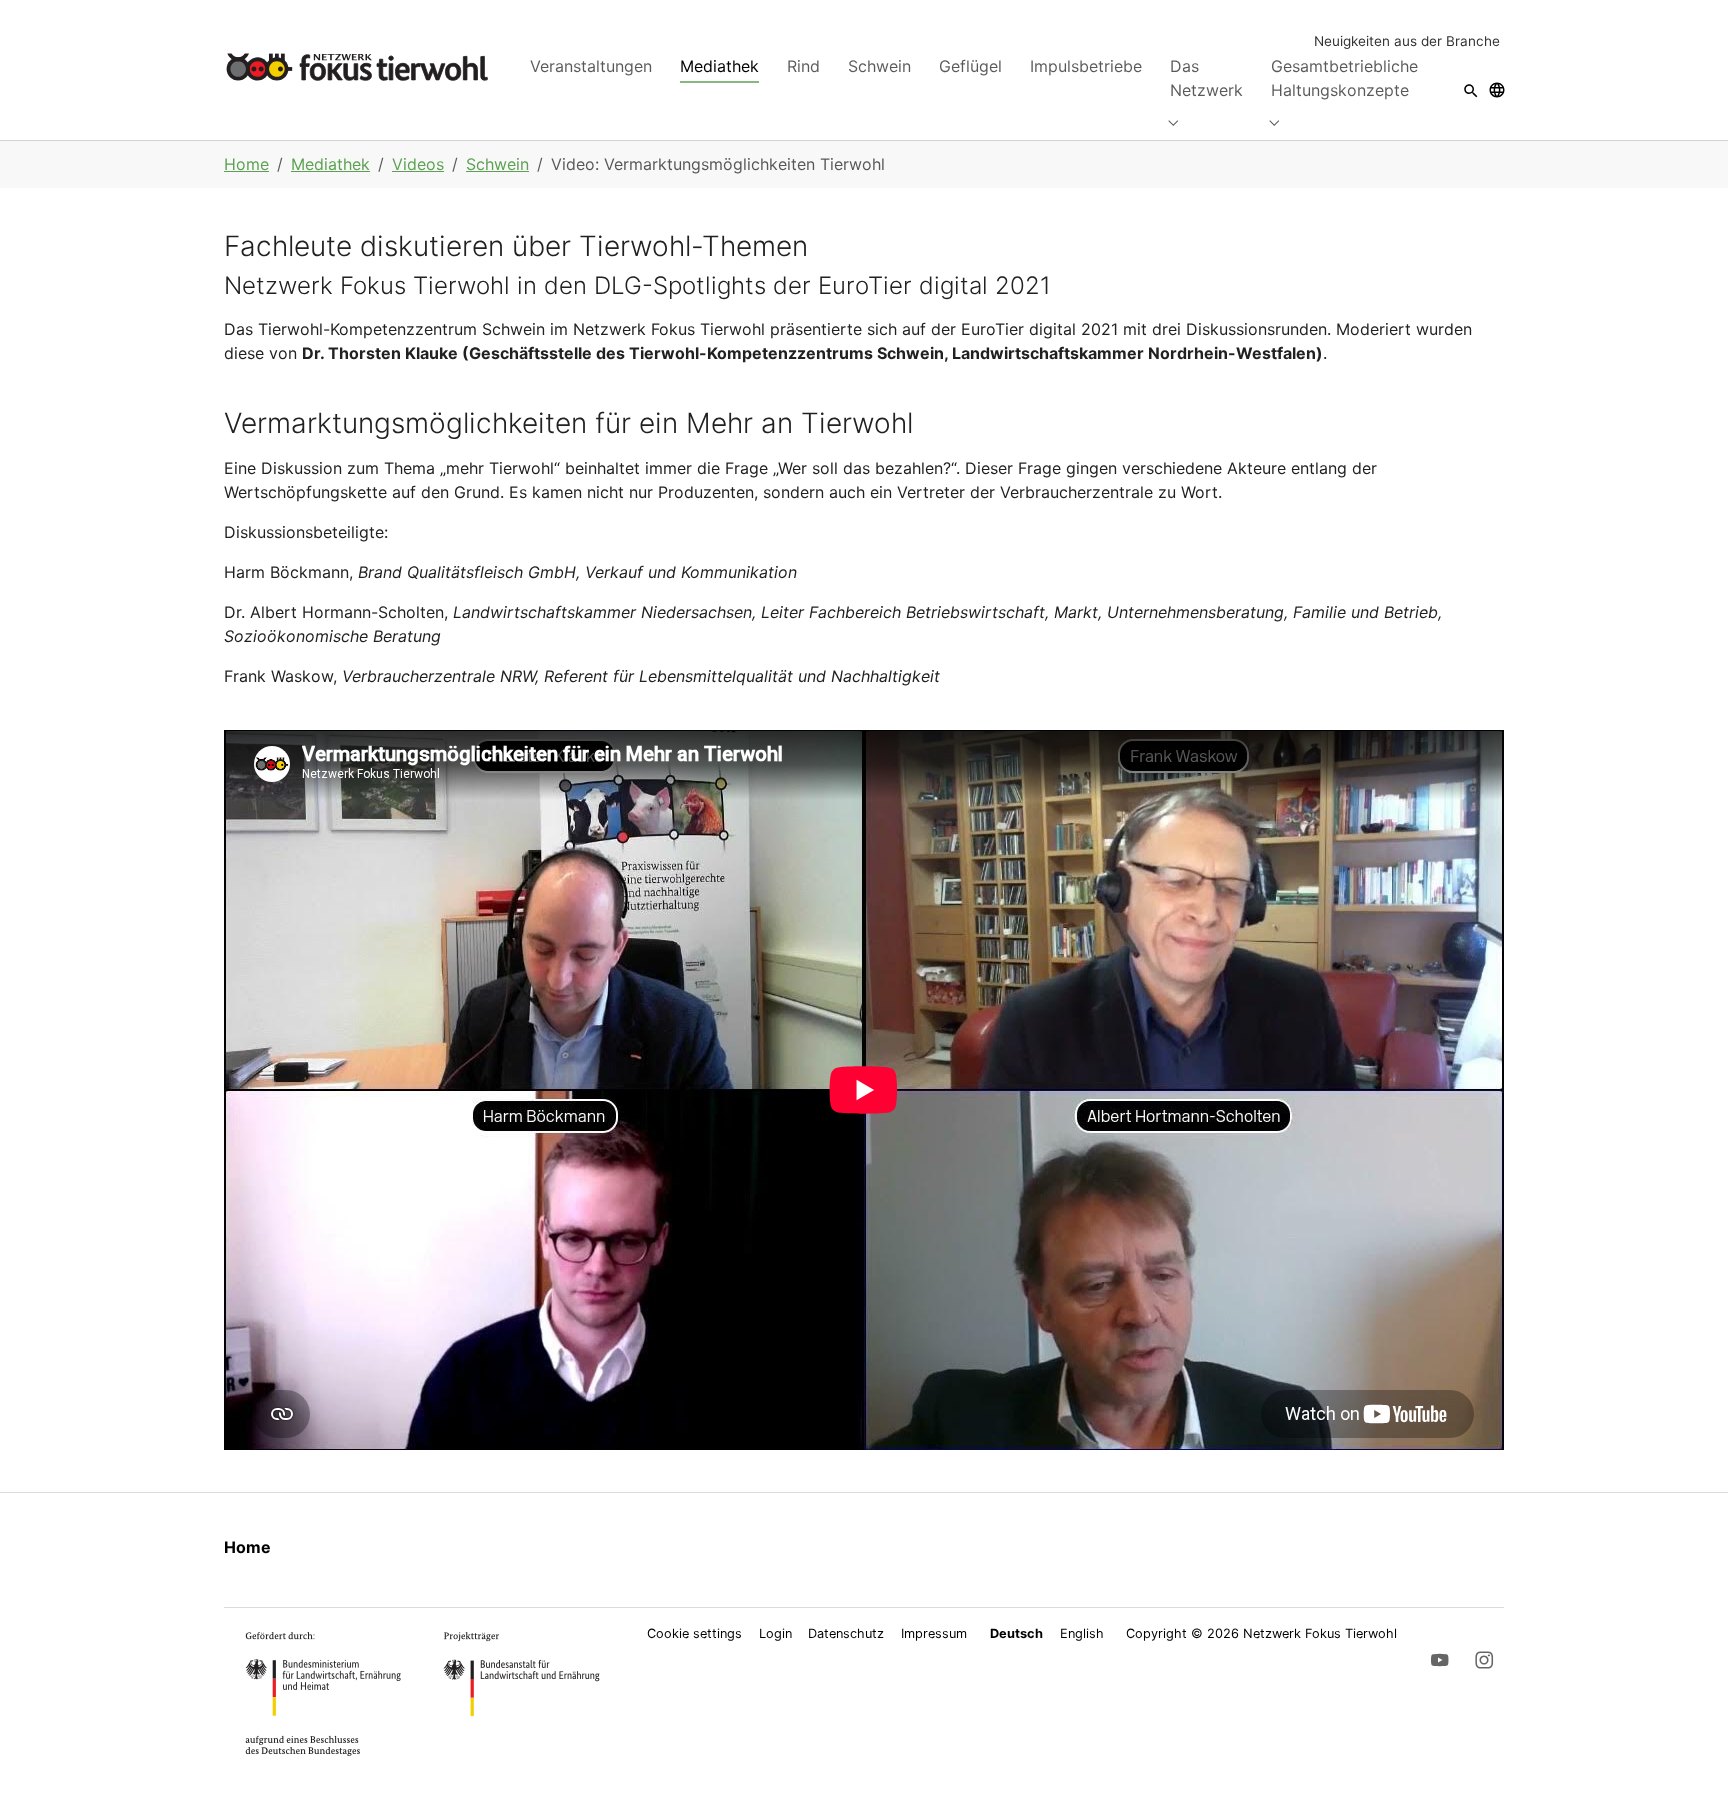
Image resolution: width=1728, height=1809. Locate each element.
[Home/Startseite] (357, 66)
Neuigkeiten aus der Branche (1407, 41)
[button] (1471, 89)
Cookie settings (694, 1633)
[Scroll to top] (1684, 1765)
